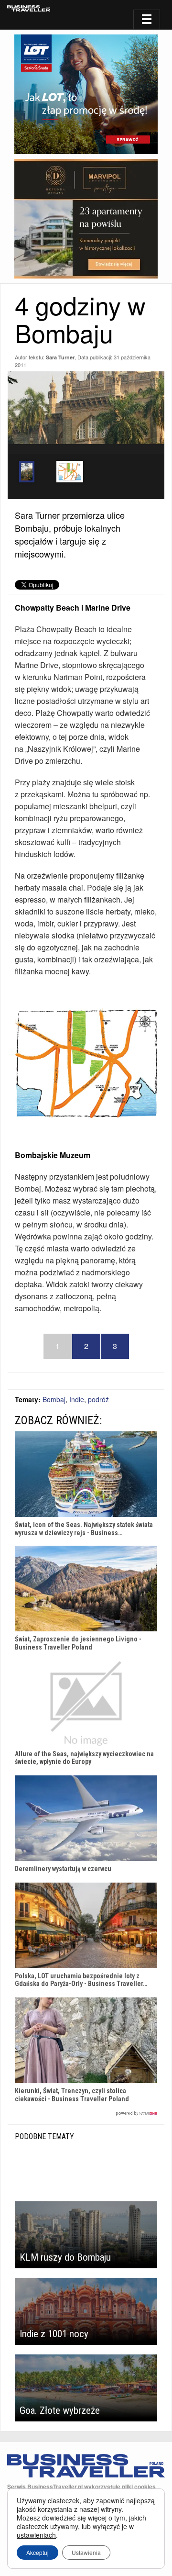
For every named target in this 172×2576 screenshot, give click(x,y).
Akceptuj (38, 2552)
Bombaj (54, 1399)
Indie (77, 1399)
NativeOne (86, 2113)
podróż (98, 1399)
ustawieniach (36, 2535)
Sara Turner (60, 357)
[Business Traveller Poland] (29, 8)
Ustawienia (86, 2552)
